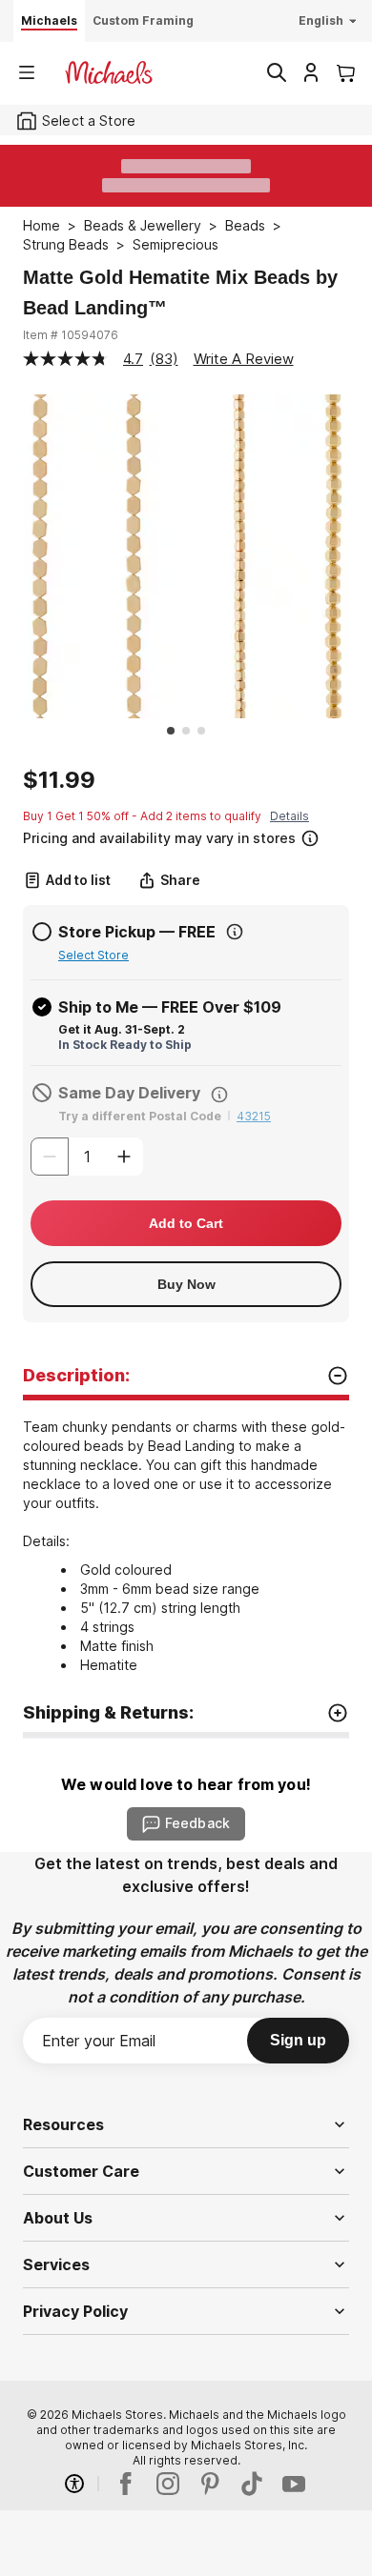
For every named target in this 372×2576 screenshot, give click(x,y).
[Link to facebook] (126, 2484)
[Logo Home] (109, 72)
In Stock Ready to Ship (125, 1045)
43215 (254, 1116)
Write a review (244, 359)
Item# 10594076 (71, 335)
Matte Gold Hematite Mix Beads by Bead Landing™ (180, 292)
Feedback (197, 1823)
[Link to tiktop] (252, 2484)
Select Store (93, 955)
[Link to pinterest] (210, 2484)
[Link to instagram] (168, 2484)
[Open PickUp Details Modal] (235, 932)
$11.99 (59, 780)
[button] (184, 836)
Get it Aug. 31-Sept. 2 (122, 1029)
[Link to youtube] (294, 2484)
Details (289, 816)
